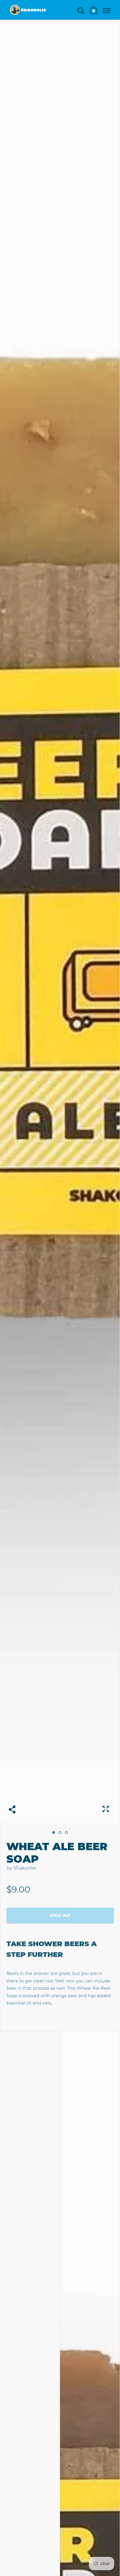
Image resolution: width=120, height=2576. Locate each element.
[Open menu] (106, 10)
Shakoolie (25, 1868)
